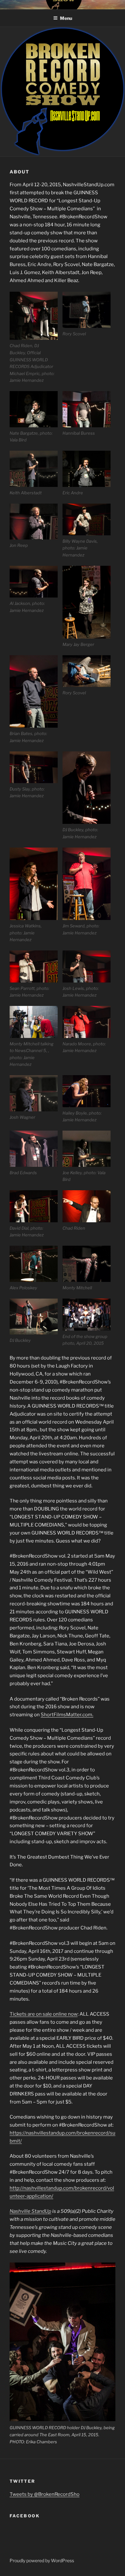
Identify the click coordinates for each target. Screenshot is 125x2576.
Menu (66, 18)
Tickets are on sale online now (44, 2014)
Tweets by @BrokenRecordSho (45, 2494)
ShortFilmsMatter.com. (67, 1715)
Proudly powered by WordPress (42, 2560)
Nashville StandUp (30, 2211)
